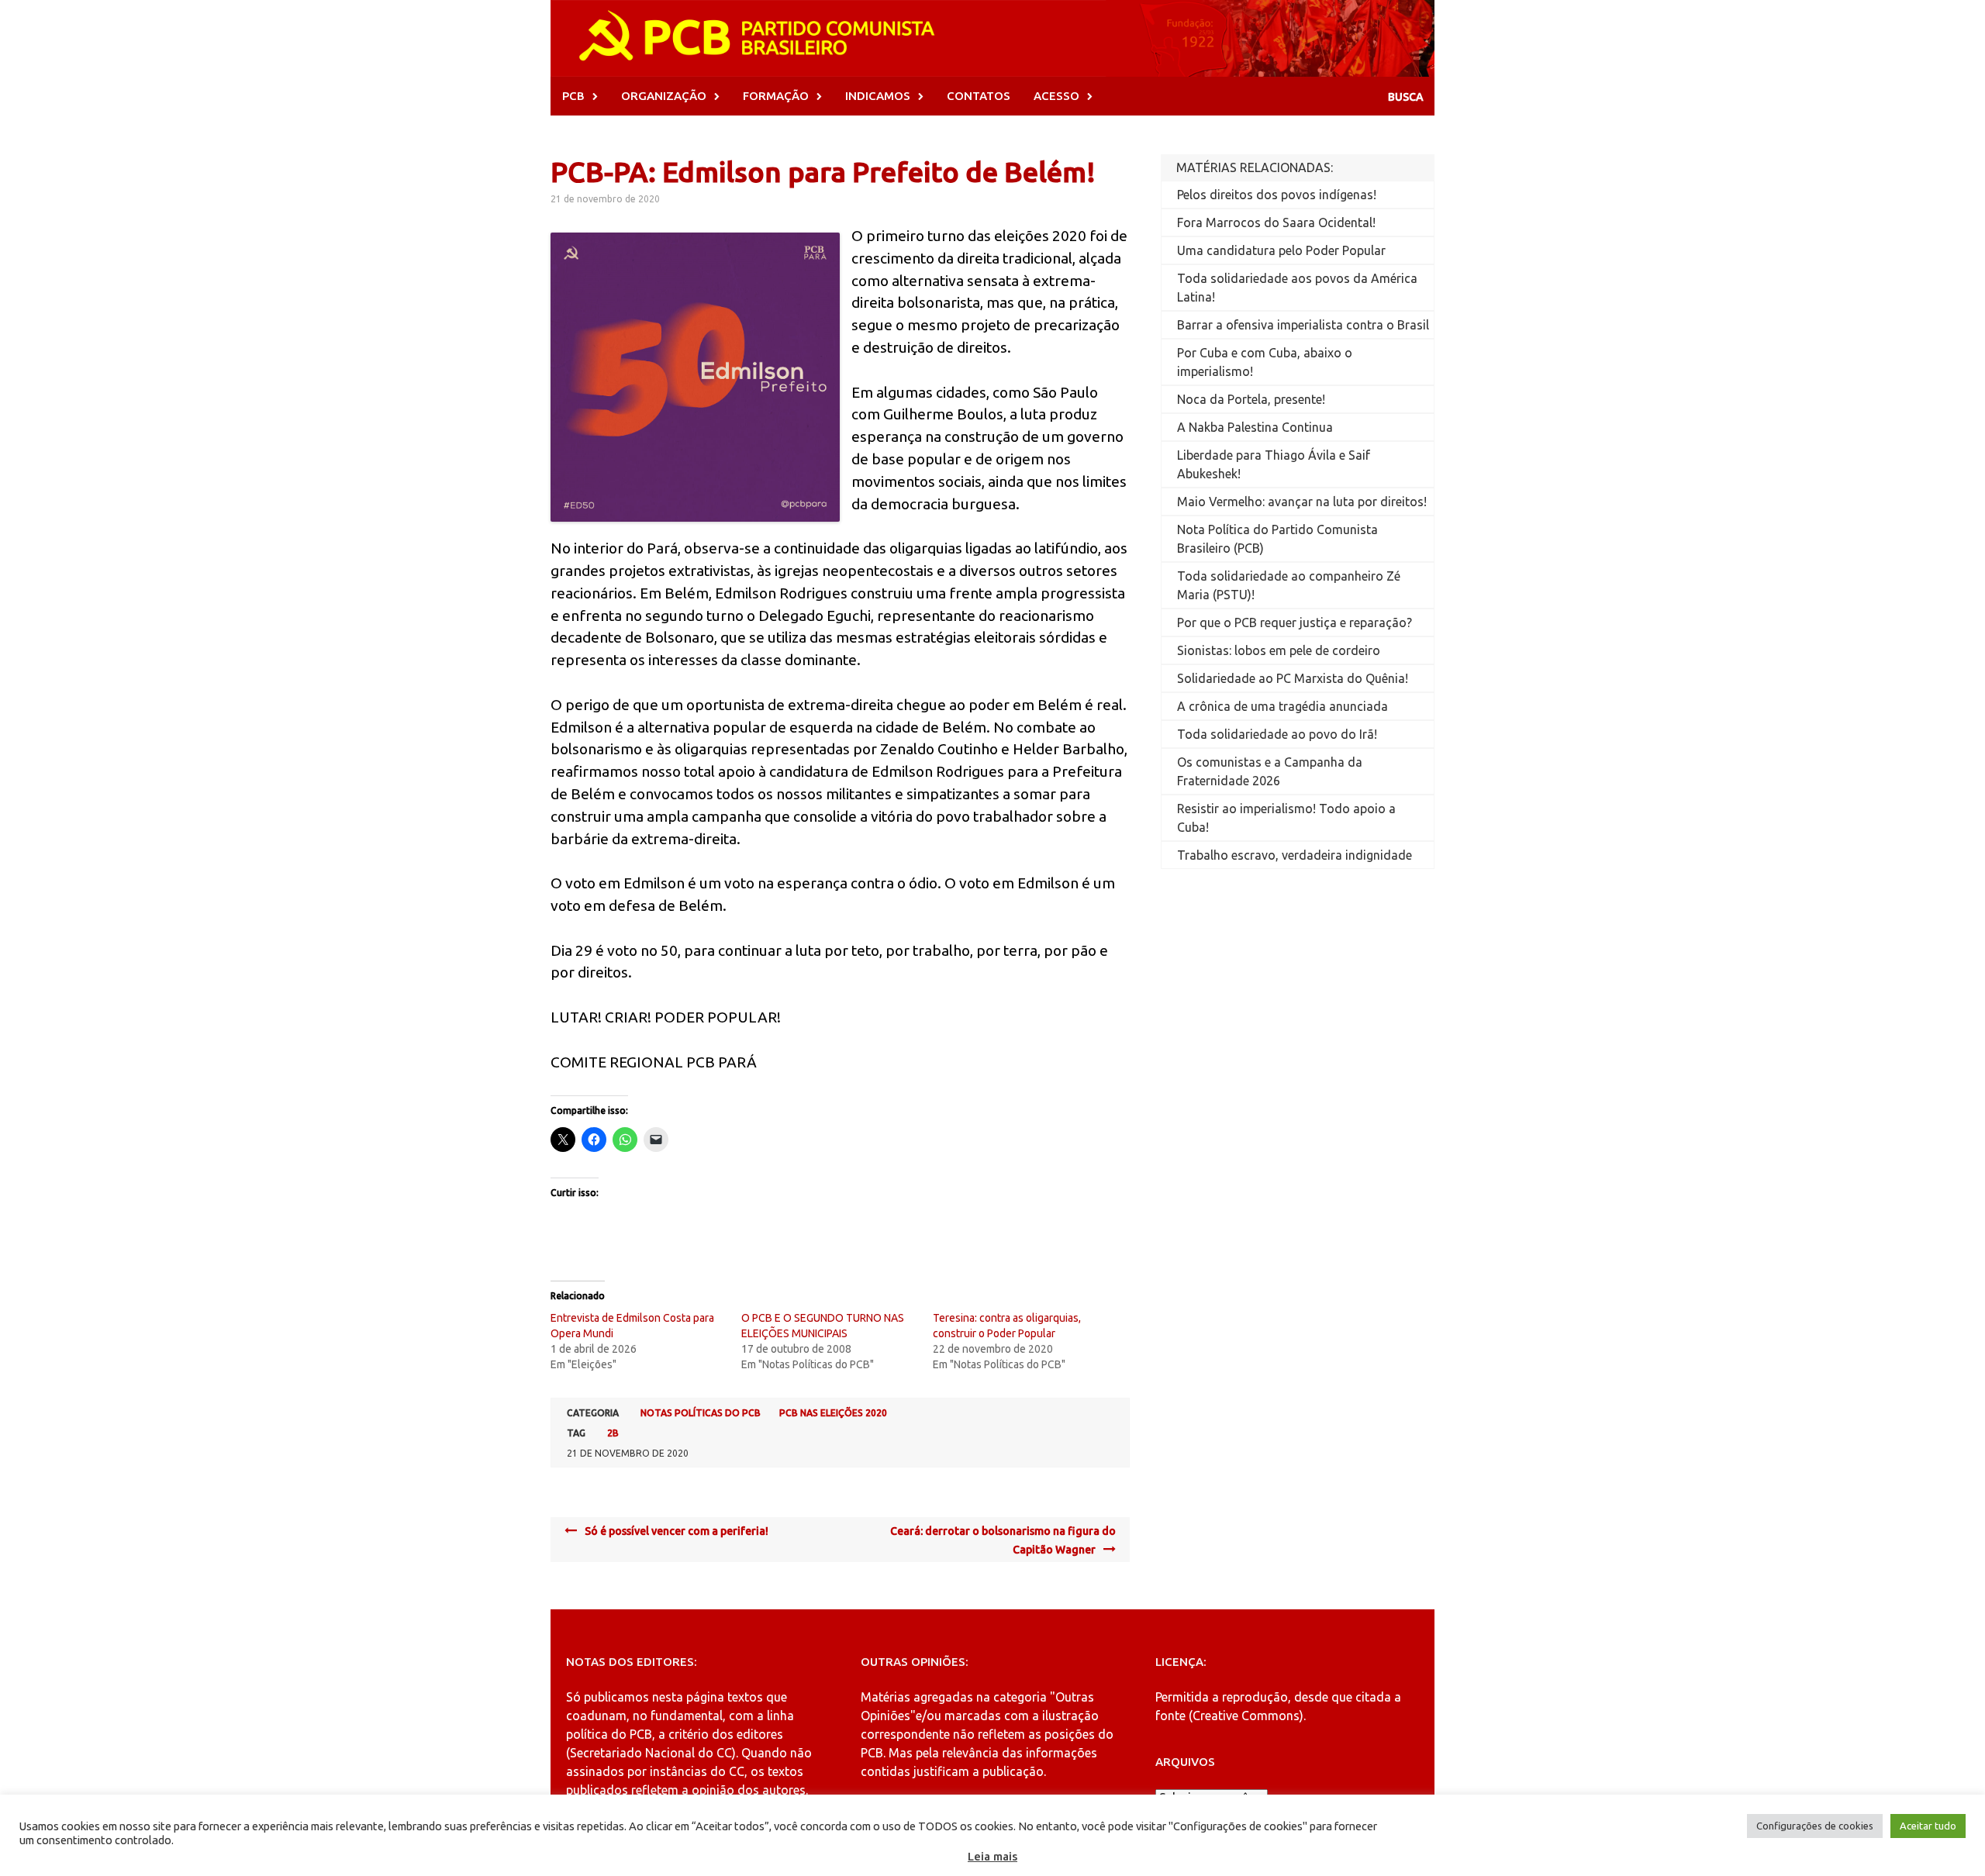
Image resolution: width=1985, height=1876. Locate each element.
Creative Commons (1246, 1716)
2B (613, 1433)
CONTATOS (979, 96)
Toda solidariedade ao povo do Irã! (1277, 734)
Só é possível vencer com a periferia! (677, 1531)
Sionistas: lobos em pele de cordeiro (1279, 650)
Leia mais (992, 1856)
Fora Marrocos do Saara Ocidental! (1276, 222)
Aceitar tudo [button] (1928, 1826)
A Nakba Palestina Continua (1255, 427)
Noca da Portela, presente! (1251, 399)
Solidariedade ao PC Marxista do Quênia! (1293, 678)
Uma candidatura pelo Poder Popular (1281, 250)
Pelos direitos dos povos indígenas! (1277, 195)
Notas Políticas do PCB (701, 1413)
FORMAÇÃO (776, 96)
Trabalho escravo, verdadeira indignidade (1295, 855)
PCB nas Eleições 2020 (833, 1413)
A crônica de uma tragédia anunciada (1282, 706)
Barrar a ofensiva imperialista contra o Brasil (1303, 325)
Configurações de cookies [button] (1815, 1826)
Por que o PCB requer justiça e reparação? (1295, 622)
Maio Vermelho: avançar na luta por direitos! (1302, 502)
